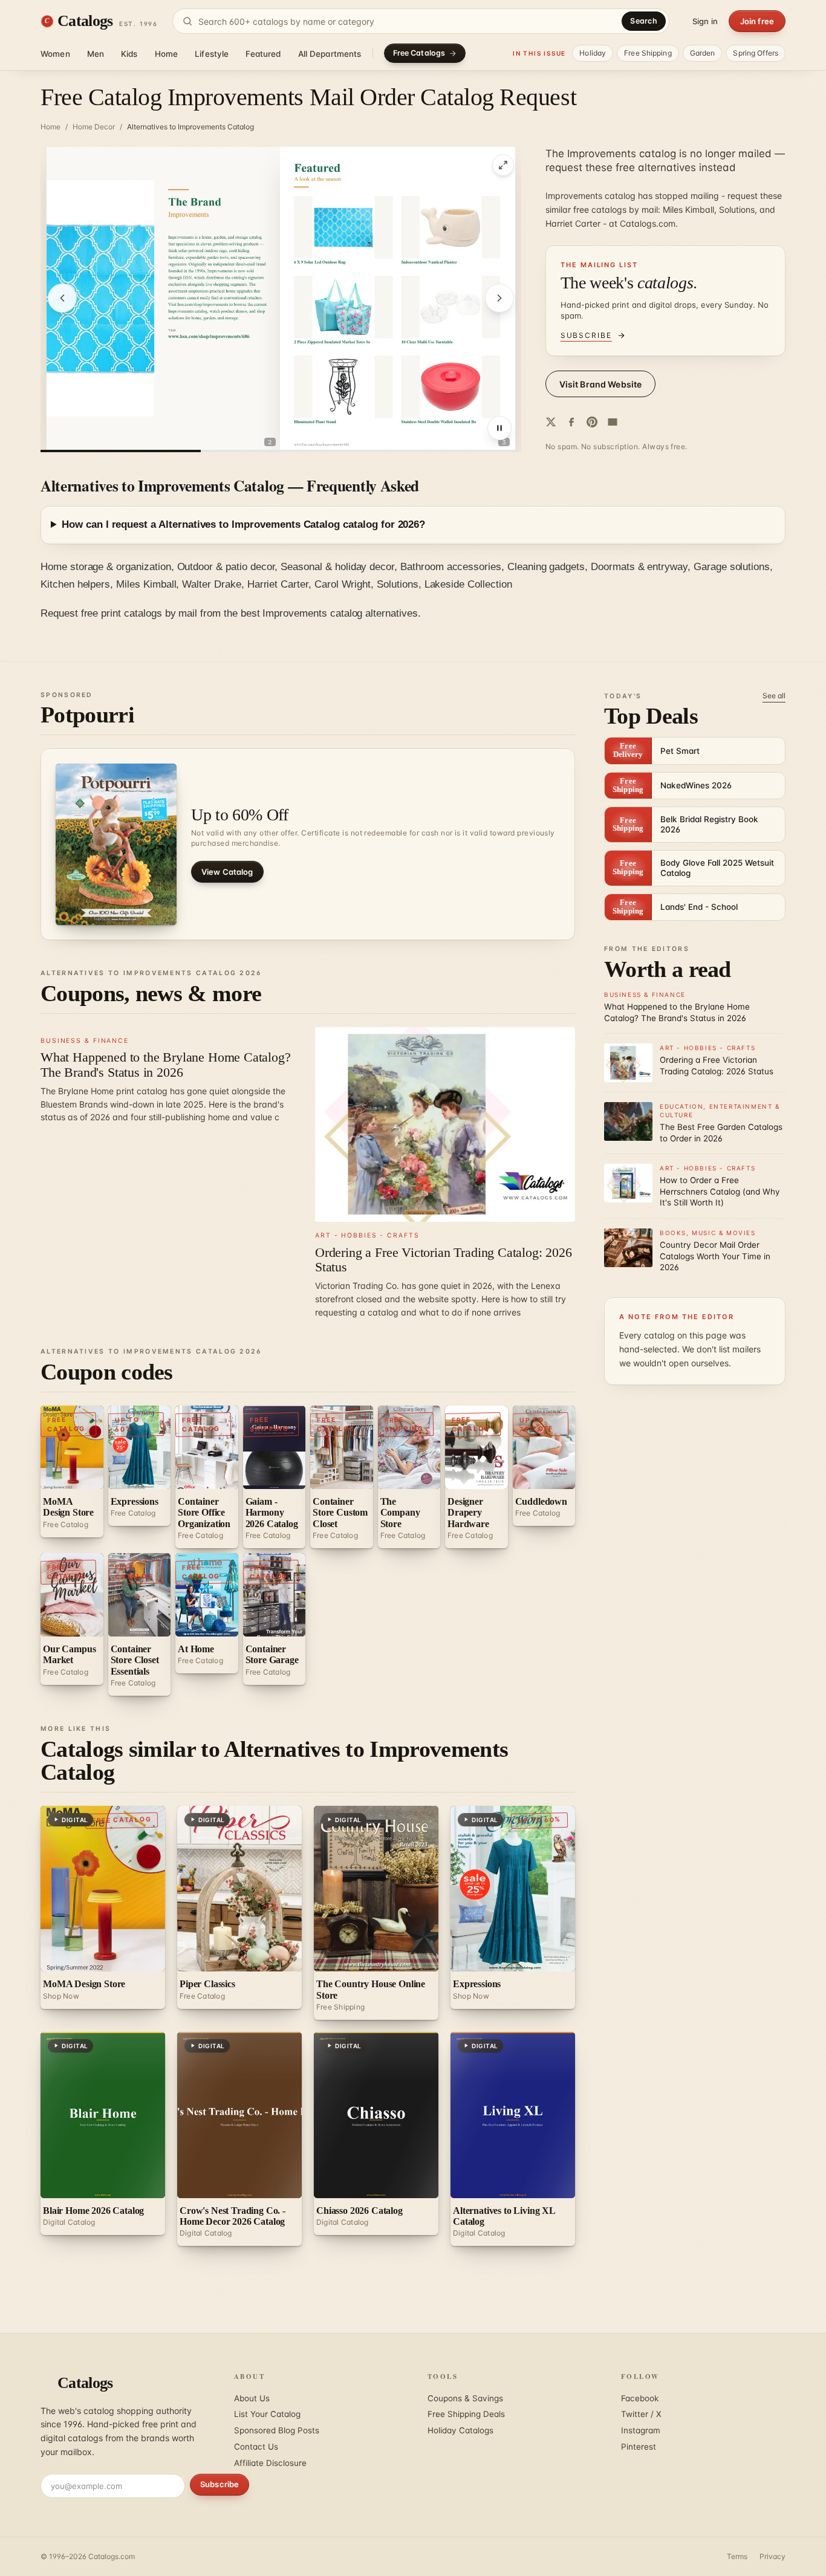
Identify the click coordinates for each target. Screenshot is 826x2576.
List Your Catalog (267, 2414)
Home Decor (94, 127)
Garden (703, 53)
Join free (757, 21)
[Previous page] (62, 298)
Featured (263, 54)
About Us (252, 2398)
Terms (737, 2556)
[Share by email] (613, 422)
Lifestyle (212, 54)
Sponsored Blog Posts (277, 2430)
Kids (129, 54)
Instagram (641, 2430)
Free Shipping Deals (466, 2414)
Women (55, 54)
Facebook (640, 2398)
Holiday (593, 53)
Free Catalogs (419, 53)
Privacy (772, 2556)
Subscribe (220, 2484)
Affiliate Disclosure (270, 2463)
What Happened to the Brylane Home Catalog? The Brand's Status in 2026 (166, 1064)
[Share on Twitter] (551, 422)
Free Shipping (648, 53)
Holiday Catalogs (460, 2430)
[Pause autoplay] (499, 428)
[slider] (281, 451)
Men (96, 54)
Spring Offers (756, 53)
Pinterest (639, 2447)
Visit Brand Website (601, 384)
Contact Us (256, 2447)
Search (644, 21)
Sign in (705, 21)
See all (774, 696)
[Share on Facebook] (571, 422)
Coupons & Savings (465, 2398)
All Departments (330, 54)
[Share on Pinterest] (592, 422)
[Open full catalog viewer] (503, 165)
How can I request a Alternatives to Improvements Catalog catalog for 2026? (243, 524)
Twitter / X (641, 2414)
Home (167, 54)
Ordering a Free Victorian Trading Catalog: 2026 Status (444, 1260)
